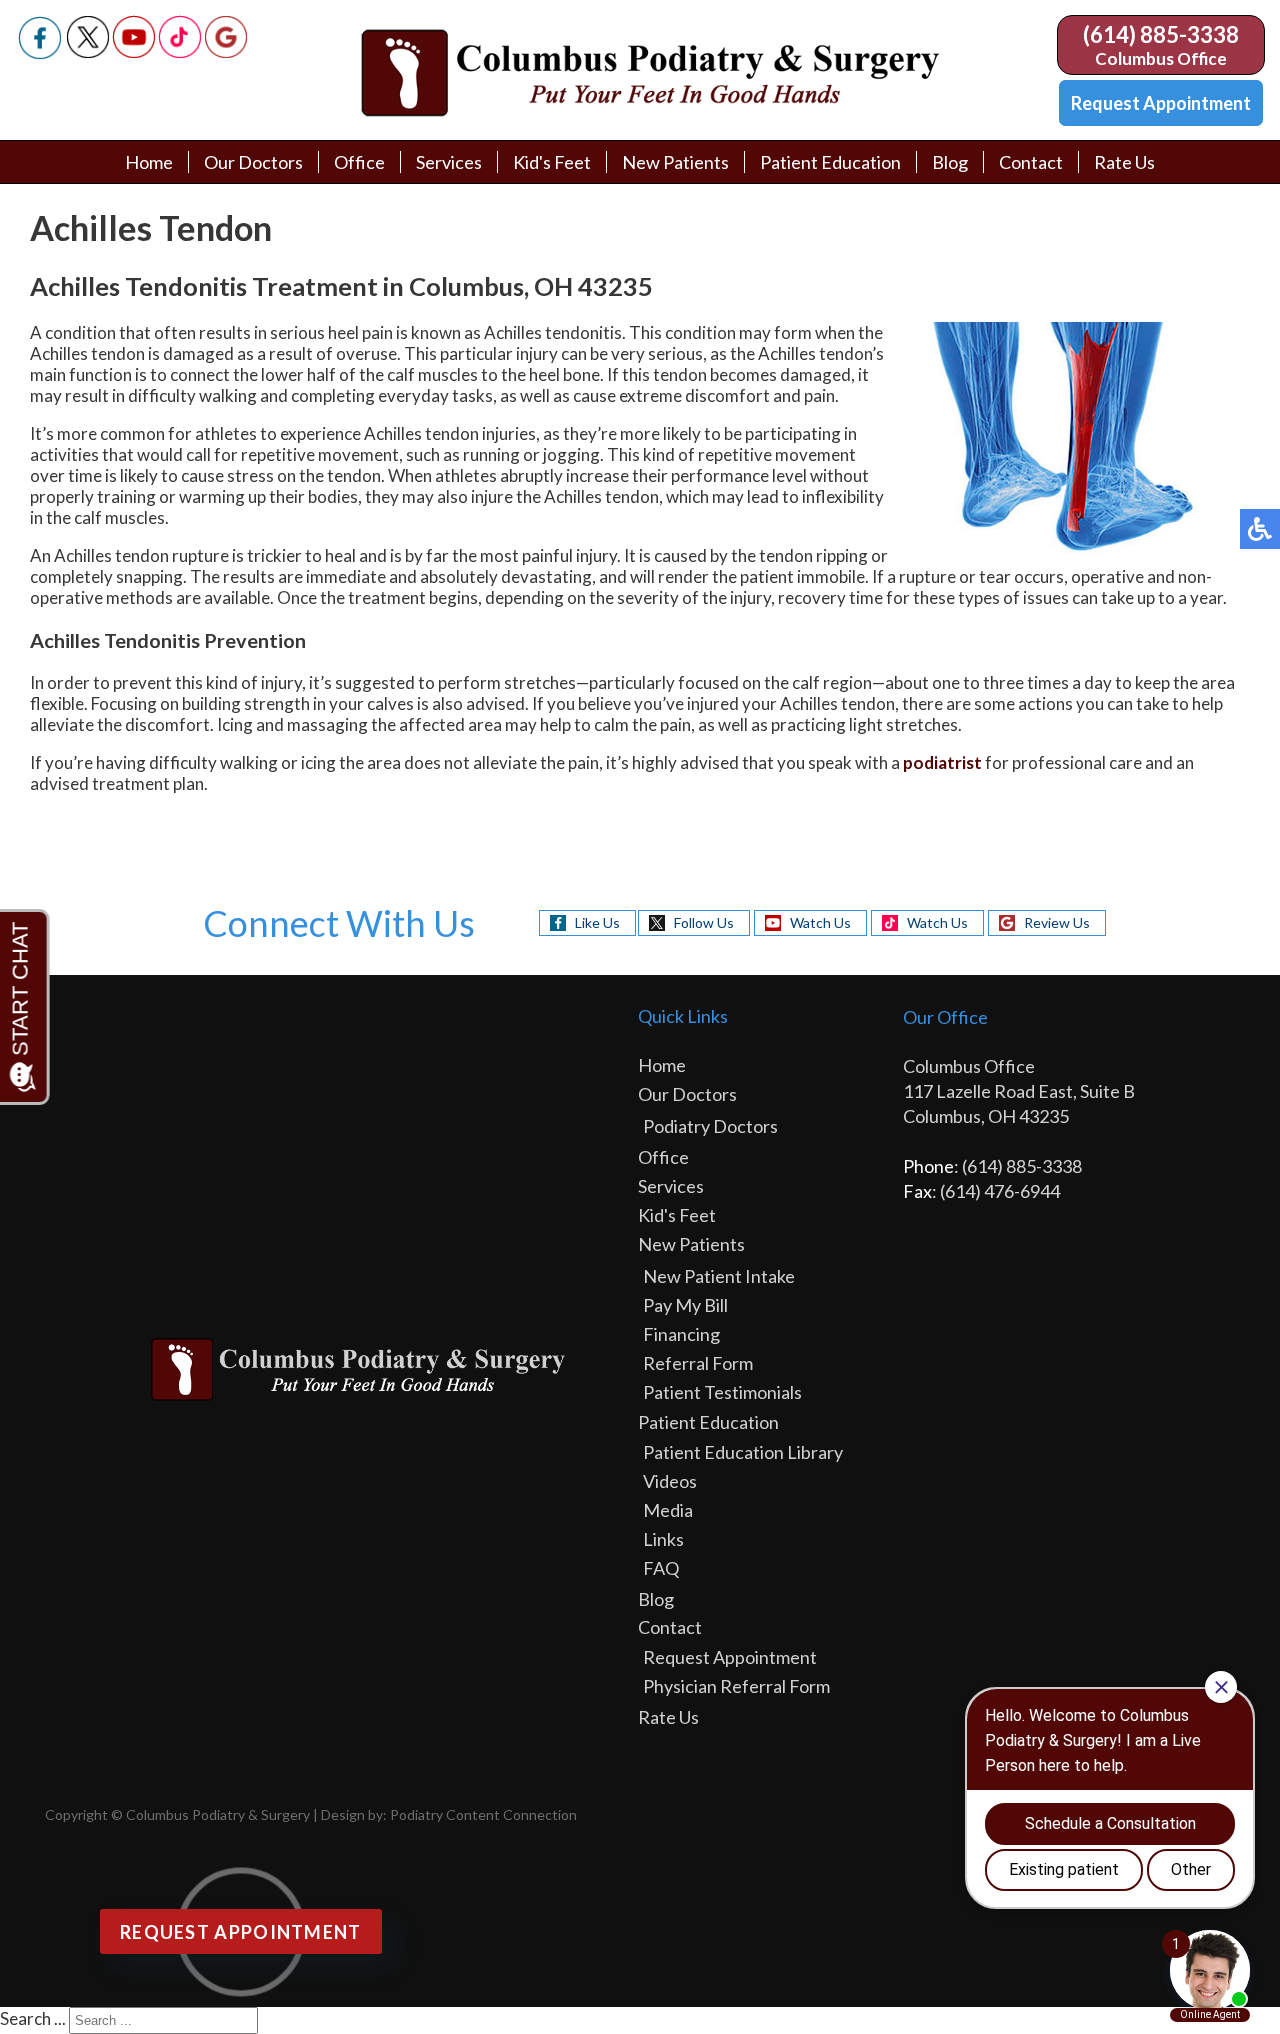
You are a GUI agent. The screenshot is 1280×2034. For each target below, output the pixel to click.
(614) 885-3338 (1161, 34)
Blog (950, 162)
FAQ (661, 1568)
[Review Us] (226, 52)
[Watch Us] (134, 52)
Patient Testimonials (722, 1392)
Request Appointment (1161, 103)
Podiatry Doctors (710, 1126)
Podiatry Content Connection (483, 1814)
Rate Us (1124, 162)
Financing (681, 1334)
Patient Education (830, 162)
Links (663, 1539)
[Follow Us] (88, 52)
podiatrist (942, 762)
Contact (1031, 162)
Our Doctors (253, 162)
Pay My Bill (685, 1305)
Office (359, 162)
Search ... (33, 2018)
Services (449, 162)
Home (149, 162)
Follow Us (704, 922)
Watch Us (820, 922)
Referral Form (698, 1363)
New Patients (675, 162)
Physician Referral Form (736, 1686)
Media (668, 1510)
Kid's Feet (552, 162)
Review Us (1057, 922)
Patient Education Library (743, 1452)
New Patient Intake (719, 1276)
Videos (670, 1481)
